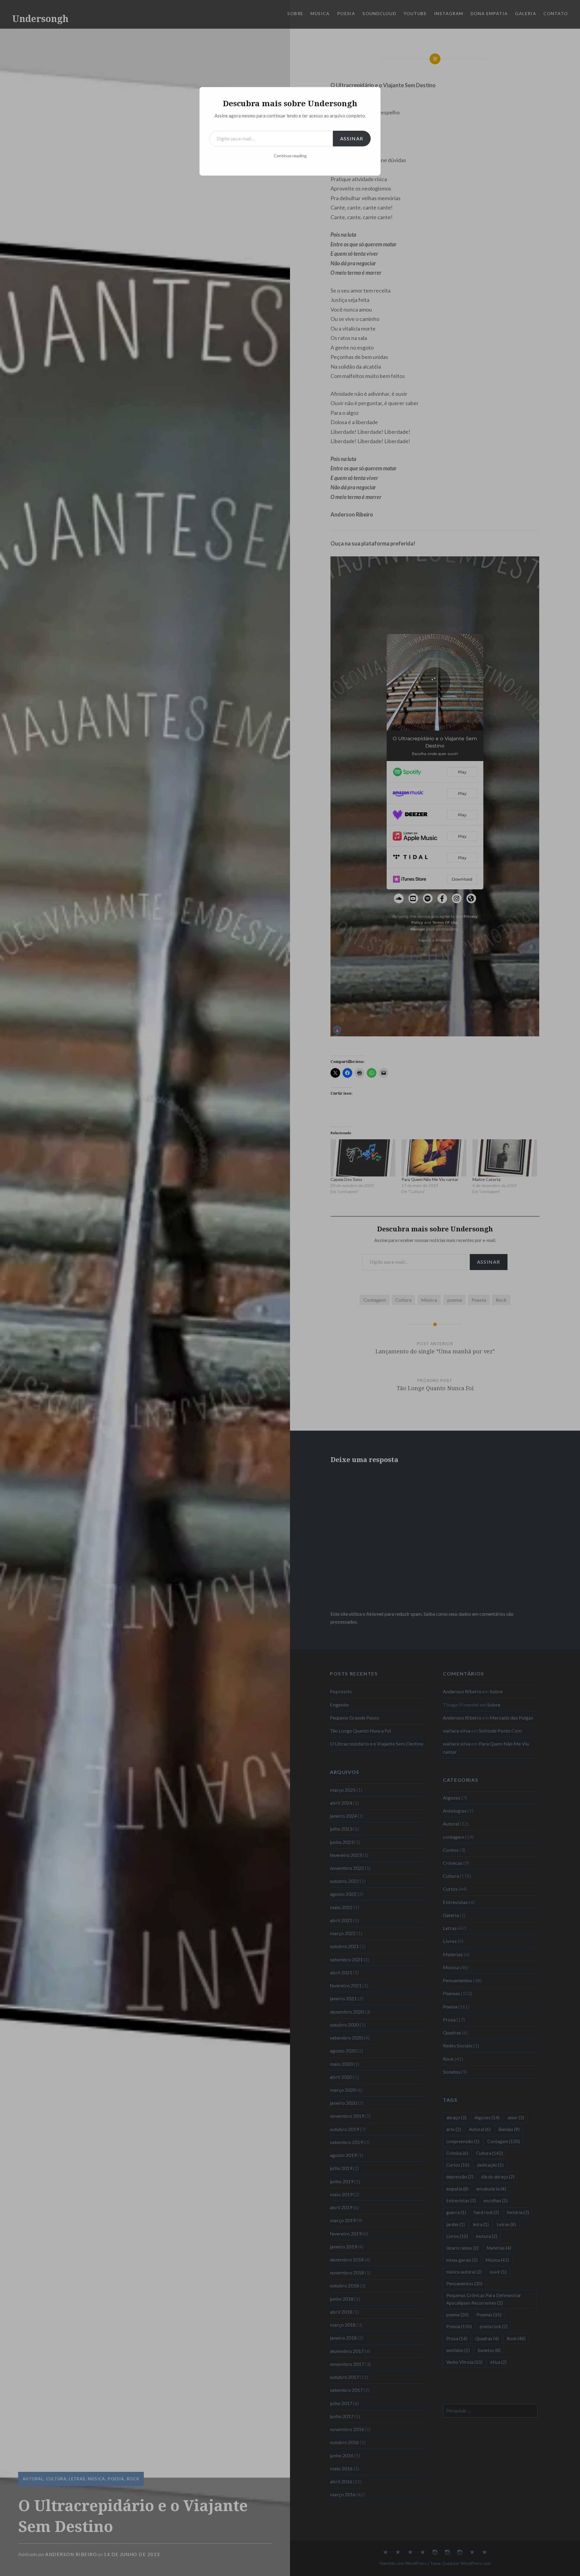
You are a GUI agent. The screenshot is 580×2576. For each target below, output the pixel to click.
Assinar (352, 138)
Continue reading (290, 156)
